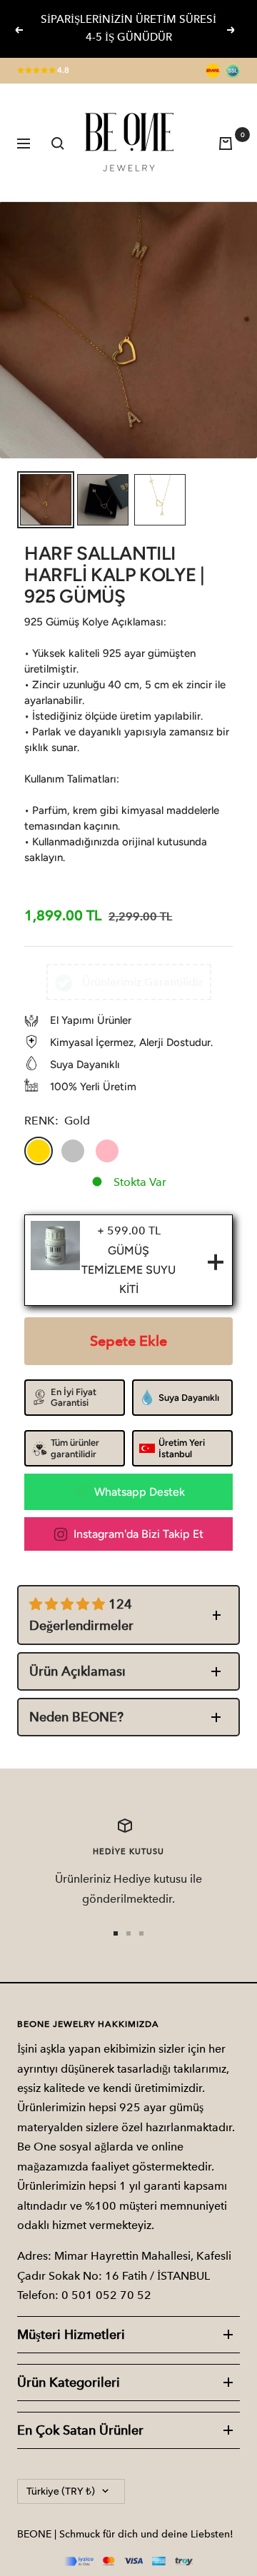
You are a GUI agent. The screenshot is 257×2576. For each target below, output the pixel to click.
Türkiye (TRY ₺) (61, 2491)
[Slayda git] (116, 1933)
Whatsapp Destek (140, 1492)
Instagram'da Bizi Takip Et (138, 1534)
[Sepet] (229, 142)
